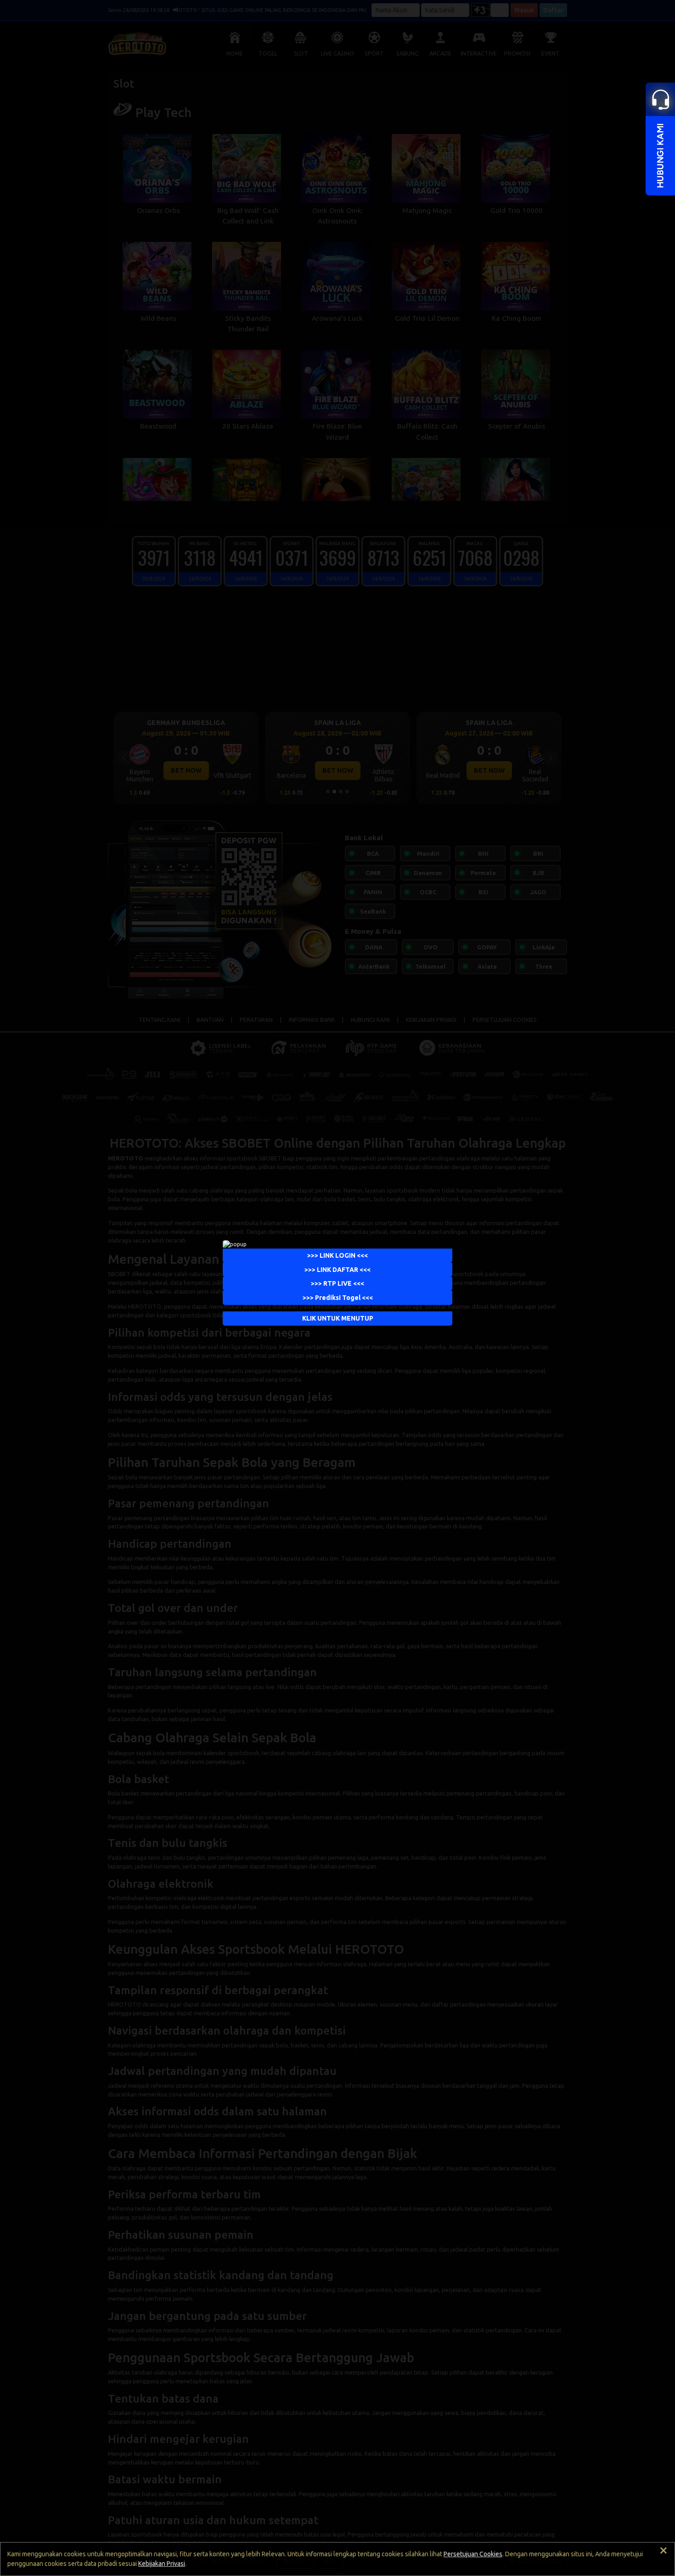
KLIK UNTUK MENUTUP (338, 1318)
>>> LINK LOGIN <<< (337, 1255)
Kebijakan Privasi (162, 2564)
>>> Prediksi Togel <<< (338, 1298)
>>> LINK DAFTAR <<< (337, 1270)
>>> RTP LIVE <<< (337, 1283)
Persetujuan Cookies (473, 2554)
